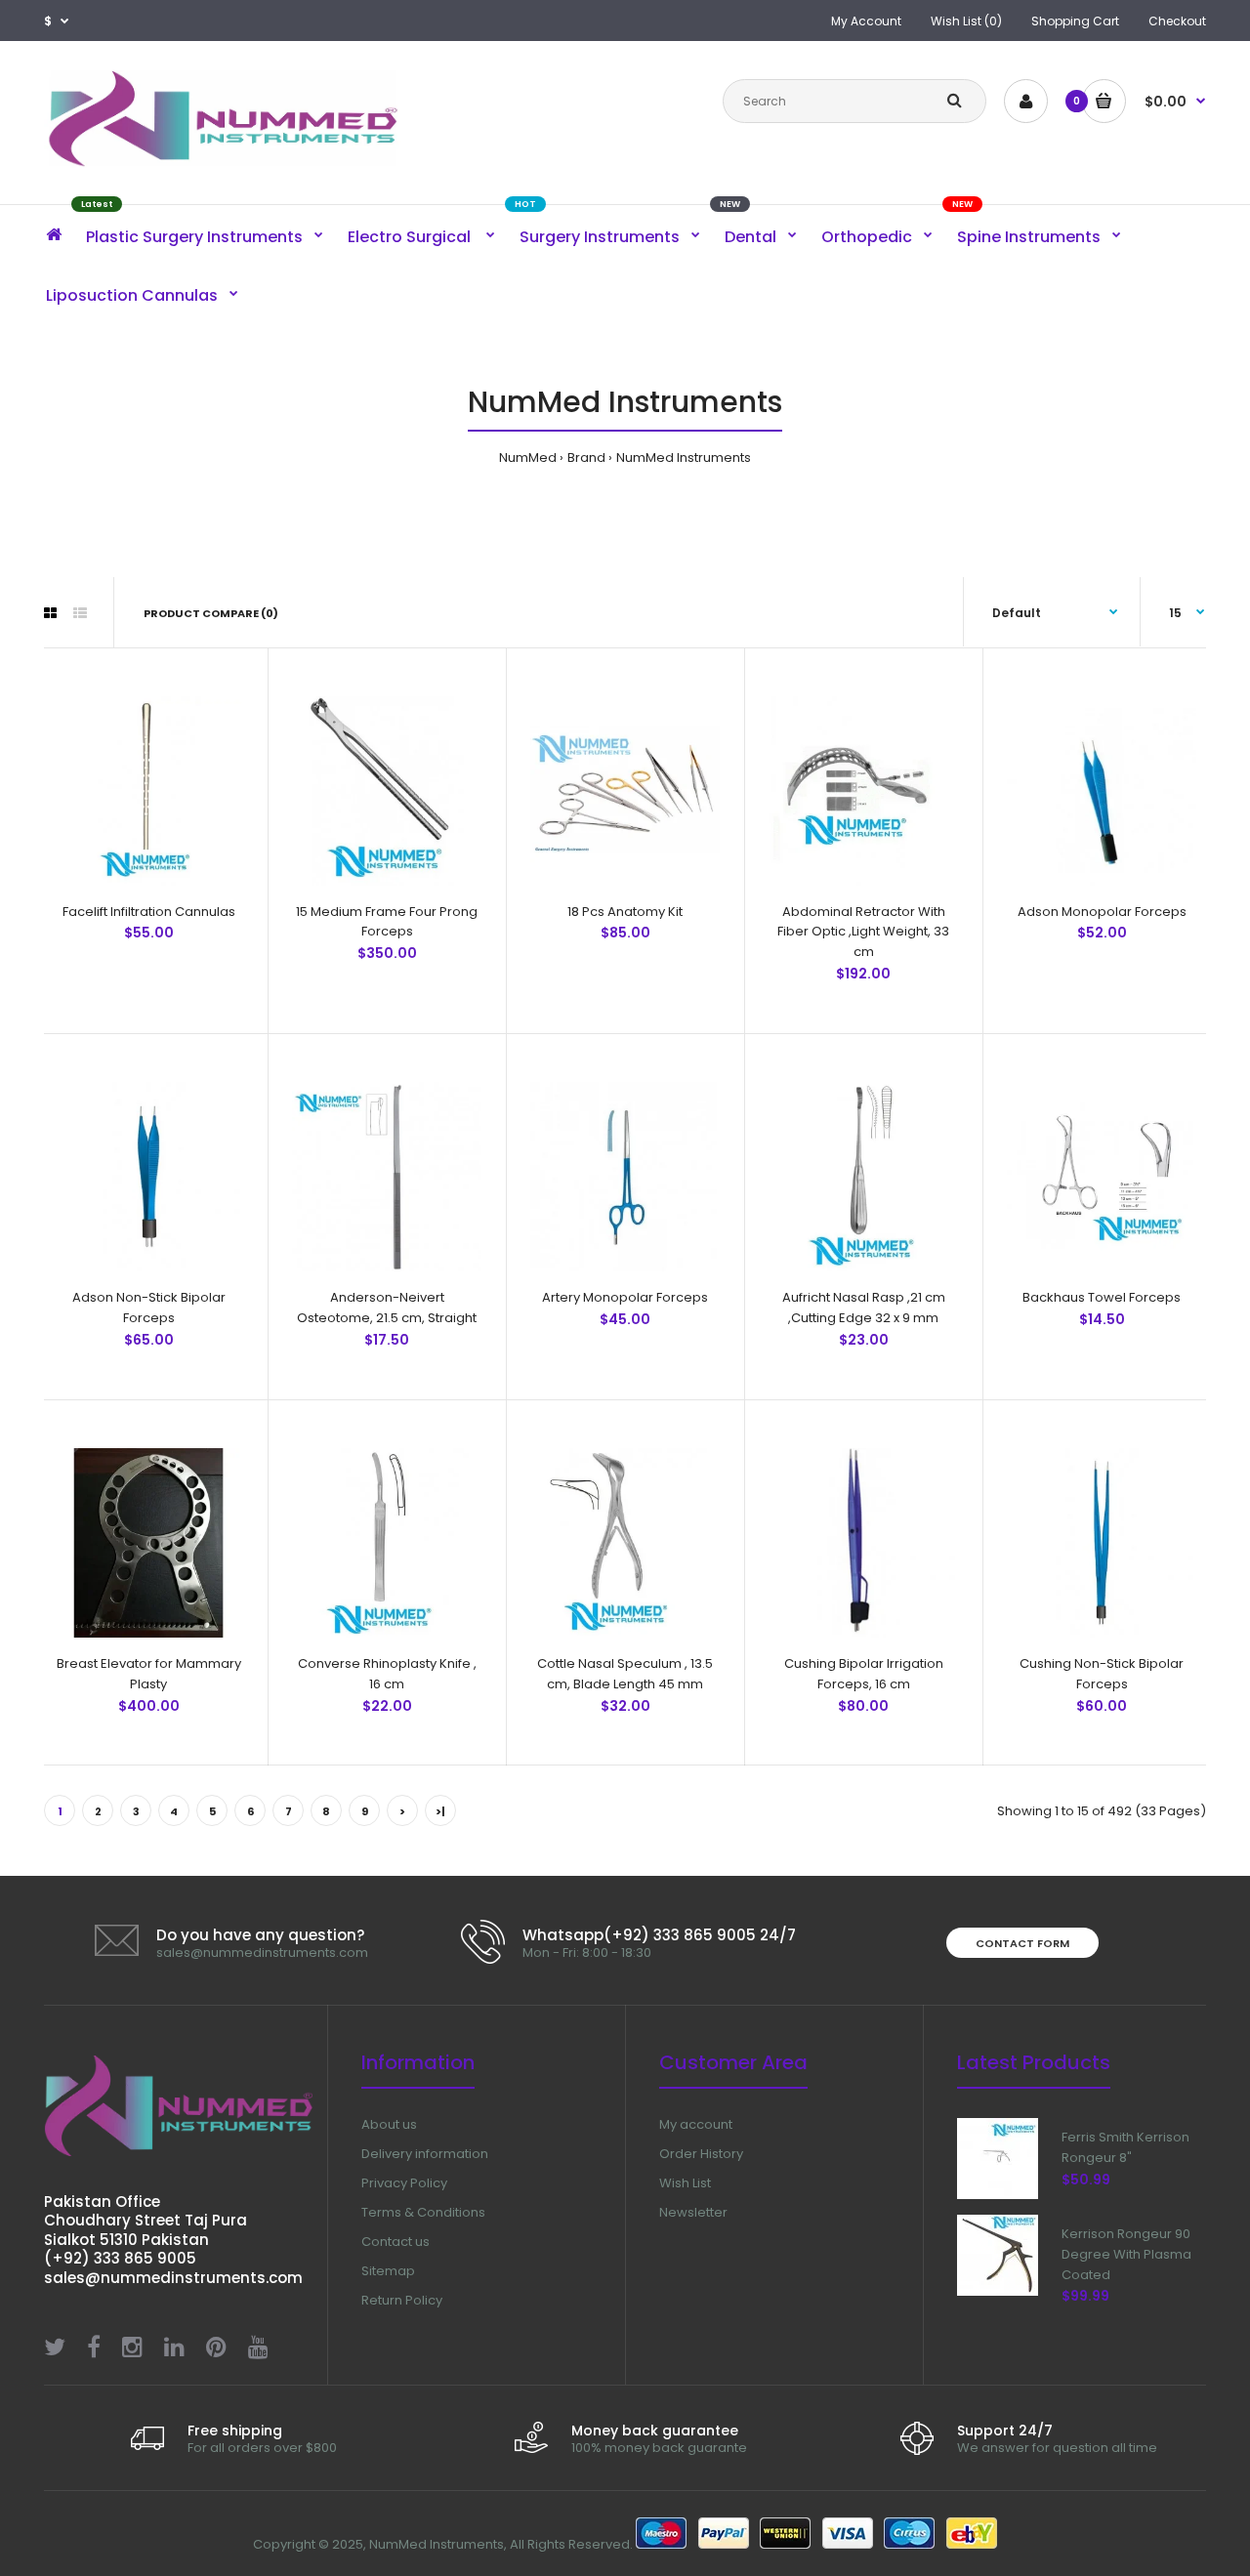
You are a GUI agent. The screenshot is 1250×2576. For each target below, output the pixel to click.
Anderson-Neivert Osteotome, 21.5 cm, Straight (387, 1308)
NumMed (528, 457)
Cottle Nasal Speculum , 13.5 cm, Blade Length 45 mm (625, 1674)
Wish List (685, 2183)
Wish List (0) (966, 21)
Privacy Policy (404, 2183)
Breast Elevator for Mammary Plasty (149, 1674)
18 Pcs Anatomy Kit (625, 912)
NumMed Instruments (684, 457)
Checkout (1177, 21)
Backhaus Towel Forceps (1102, 1297)
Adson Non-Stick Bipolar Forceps (149, 1308)
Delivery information (425, 2154)
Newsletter (693, 2212)
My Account (866, 21)
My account (696, 2124)
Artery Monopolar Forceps (625, 1297)
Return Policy (402, 2300)
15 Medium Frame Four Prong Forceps (387, 922)
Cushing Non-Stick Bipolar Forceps (1102, 1674)
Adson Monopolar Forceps (1102, 912)
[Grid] (50, 613)
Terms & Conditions (423, 2212)
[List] (80, 613)
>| (440, 1811)
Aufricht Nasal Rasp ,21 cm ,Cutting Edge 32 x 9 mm (864, 1308)
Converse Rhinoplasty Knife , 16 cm (387, 1674)
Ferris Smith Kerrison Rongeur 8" (1125, 2147)
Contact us (396, 2242)
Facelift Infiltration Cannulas (149, 912)
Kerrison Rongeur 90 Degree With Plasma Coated (1126, 2254)
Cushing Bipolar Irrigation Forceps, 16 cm (864, 1674)
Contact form (1022, 1943)
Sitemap (388, 2271)
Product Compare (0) (211, 613)
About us (389, 2124)
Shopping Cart (1075, 21)
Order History (701, 2154)
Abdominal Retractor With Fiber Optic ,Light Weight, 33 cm (863, 932)
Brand (586, 457)
